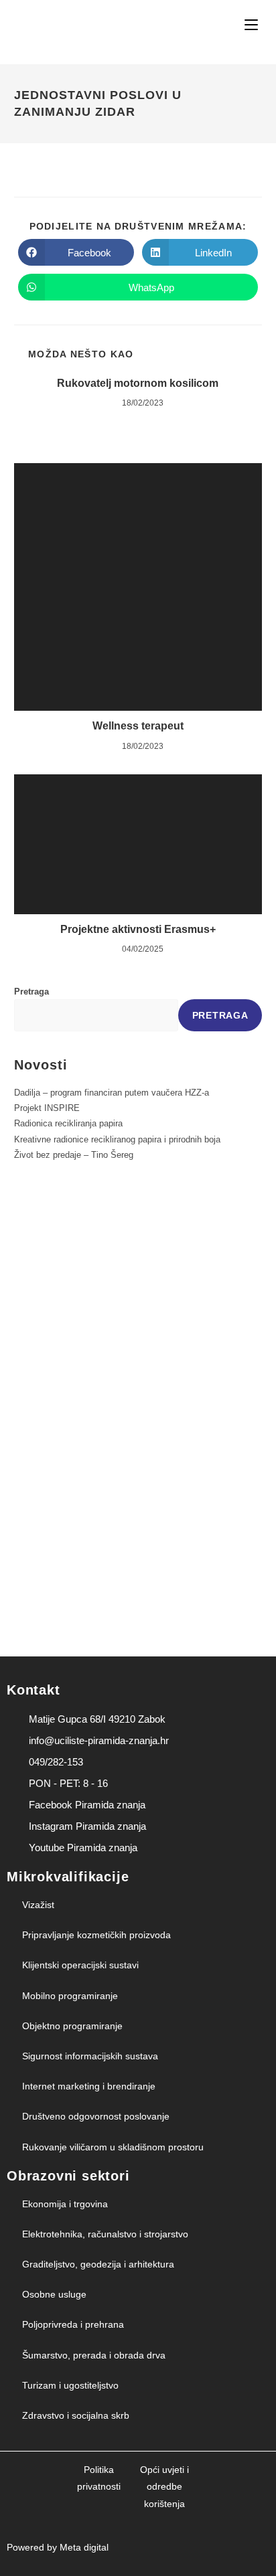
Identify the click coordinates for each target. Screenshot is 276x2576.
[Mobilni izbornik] (253, 25)
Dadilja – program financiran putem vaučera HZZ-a (112, 1093)
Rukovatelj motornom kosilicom (138, 383)
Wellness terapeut (138, 726)
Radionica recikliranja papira (68, 1123)
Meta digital (84, 2547)
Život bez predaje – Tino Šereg (74, 1155)
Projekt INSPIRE (47, 1108)
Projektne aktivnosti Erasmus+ (138, 929)
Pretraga (31, 992)
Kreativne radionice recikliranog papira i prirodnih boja (117, 1139)
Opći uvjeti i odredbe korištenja (164, 2486)
